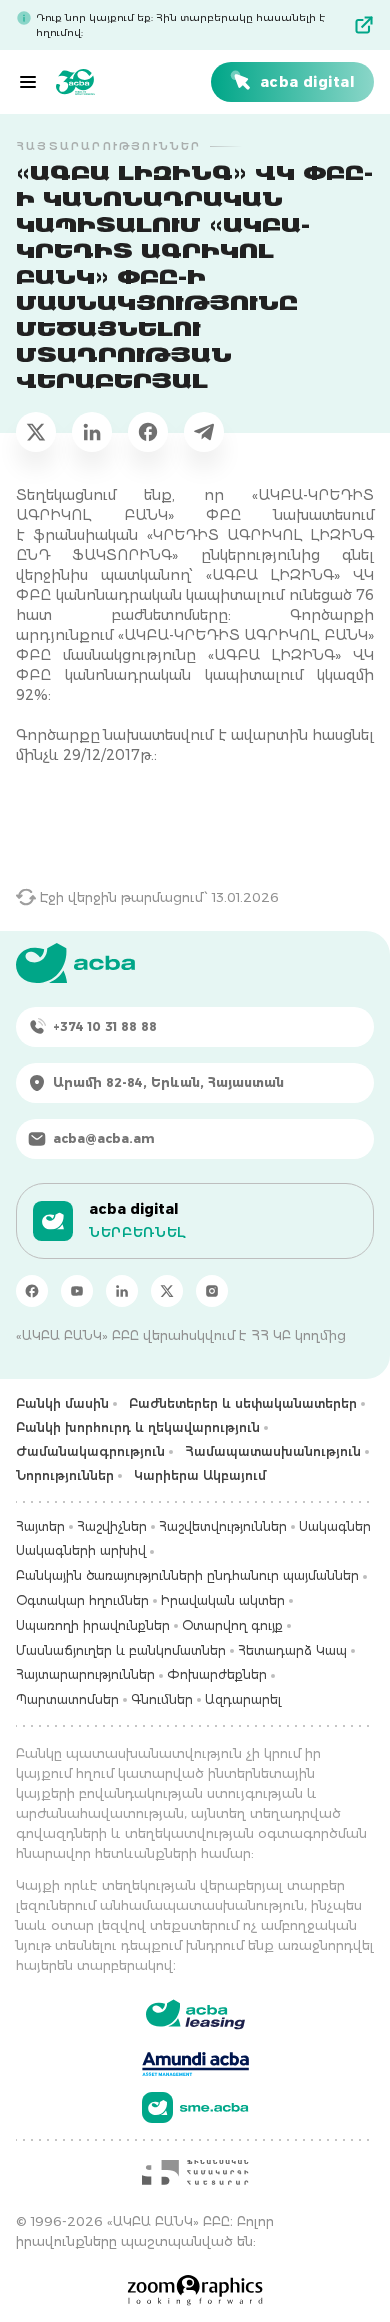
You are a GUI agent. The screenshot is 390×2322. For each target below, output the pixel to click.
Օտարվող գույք (232, 1625)
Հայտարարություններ (85, 1674)
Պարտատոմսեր (67, 1699)
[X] (167, 1291)
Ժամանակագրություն (90, 1451)
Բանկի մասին (62, 1403)
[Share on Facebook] (148, 432)
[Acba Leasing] (195, 2014)
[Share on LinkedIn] (92, 432)
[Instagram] (212, 1291)
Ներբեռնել (137, 1232)
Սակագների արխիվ (81, 1550)
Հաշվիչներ (112, 1526)
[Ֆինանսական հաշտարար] (195, 2172)
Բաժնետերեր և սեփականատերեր (243, 1403)
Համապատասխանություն (273, 1451)
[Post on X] (36, 432)
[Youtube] (77, 1291)
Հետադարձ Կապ (292, 1650)
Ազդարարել (243, 1699)
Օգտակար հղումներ (82, 1600)
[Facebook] (32, 1291)
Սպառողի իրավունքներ (93, 1625)
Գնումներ (162, 1699)
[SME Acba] (195, 2107)
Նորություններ (65, 1475)
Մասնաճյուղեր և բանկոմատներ (121, 1650)
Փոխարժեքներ (217, 1674)
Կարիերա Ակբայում (200, 1475)
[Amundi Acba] (195, 2061)
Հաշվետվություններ (223, 1526)
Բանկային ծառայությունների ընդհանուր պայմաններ (187, 1575)
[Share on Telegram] (204, 432)
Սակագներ (335, 1526)
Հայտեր (40, 1526)
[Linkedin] (122, 1291)
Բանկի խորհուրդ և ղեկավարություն (138, 1427)
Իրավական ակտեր (223, 1600)
